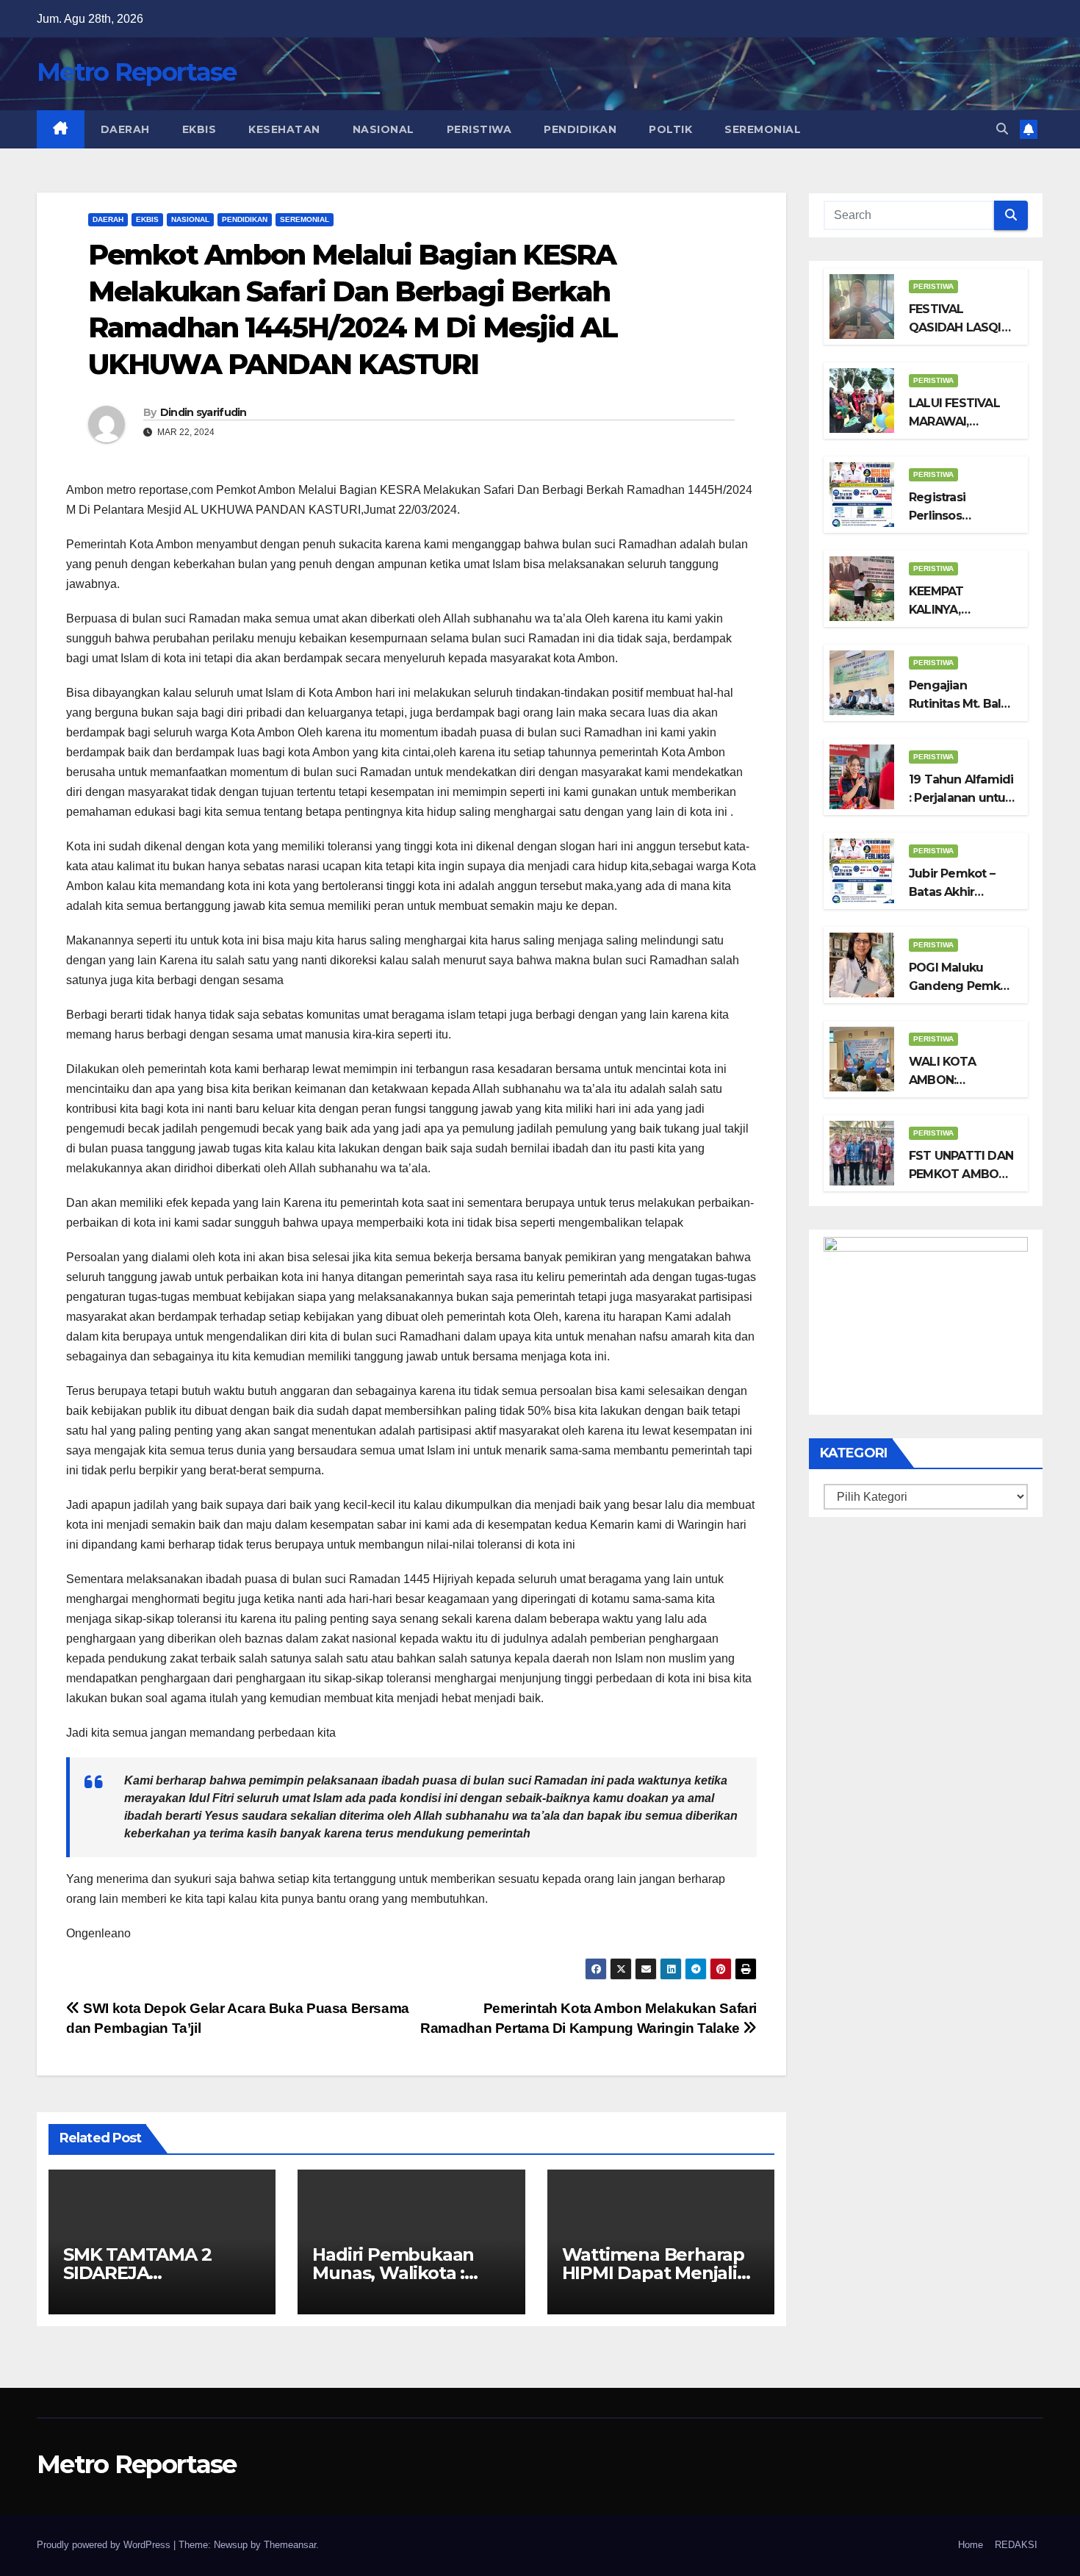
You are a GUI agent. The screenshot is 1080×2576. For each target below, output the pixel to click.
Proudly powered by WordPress (105, 2545)
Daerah (125, 129)
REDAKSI (1016, 2545)
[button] (1002, 129)
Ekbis (199, 129)
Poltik (670, 129)
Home (971, 2545)
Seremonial (763, 129)
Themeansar (290, 2545)
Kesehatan (284, 129)
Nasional (384, 129)
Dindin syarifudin (204, 412)
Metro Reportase (137, 72)
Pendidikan (580, 129)
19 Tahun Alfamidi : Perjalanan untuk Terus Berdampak (961, 798)
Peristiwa (479, 129)
